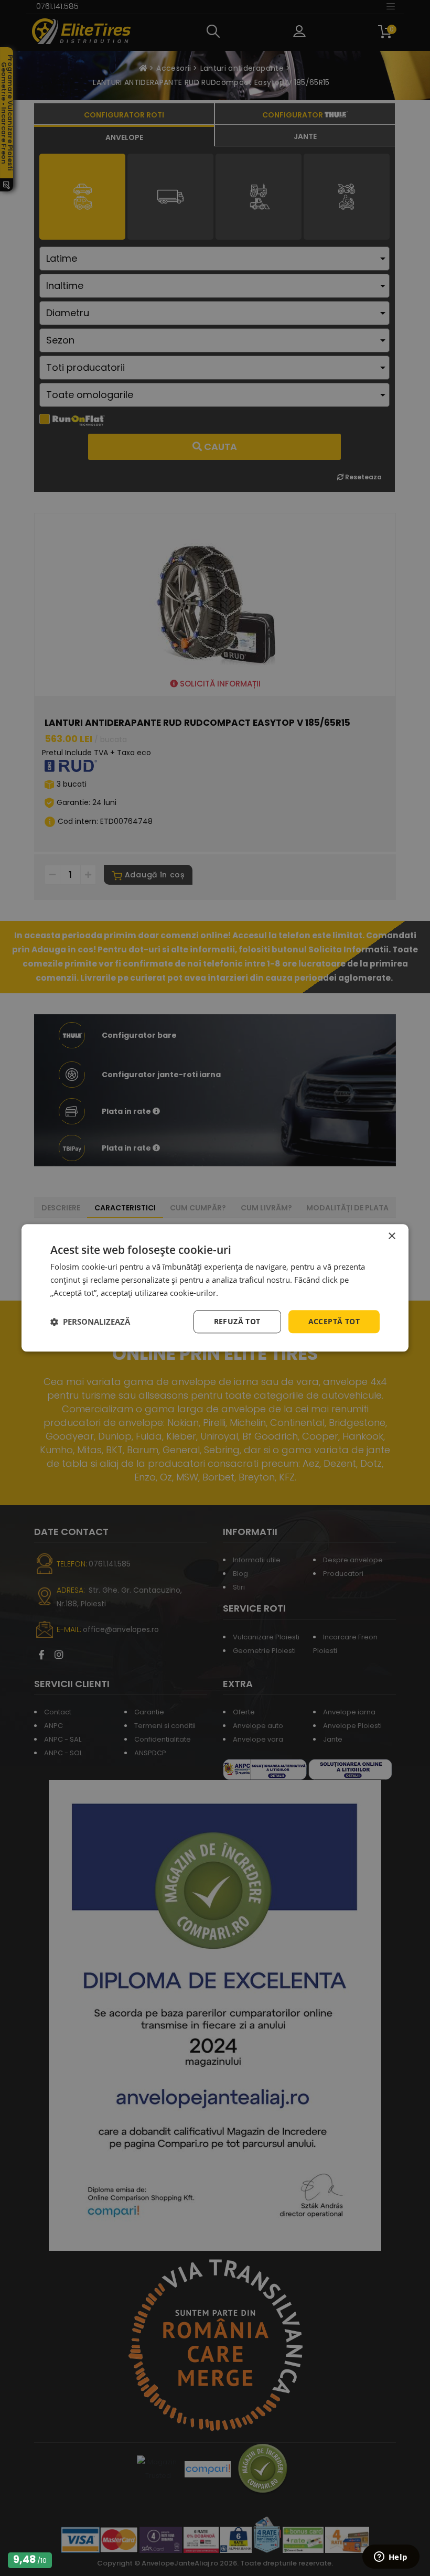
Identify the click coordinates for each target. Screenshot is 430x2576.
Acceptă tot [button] (334, 1321)
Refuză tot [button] (237, 1321)
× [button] (391, 1236)
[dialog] (215, 1288)
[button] (90, 1322)
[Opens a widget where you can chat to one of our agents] (391, 2558)
